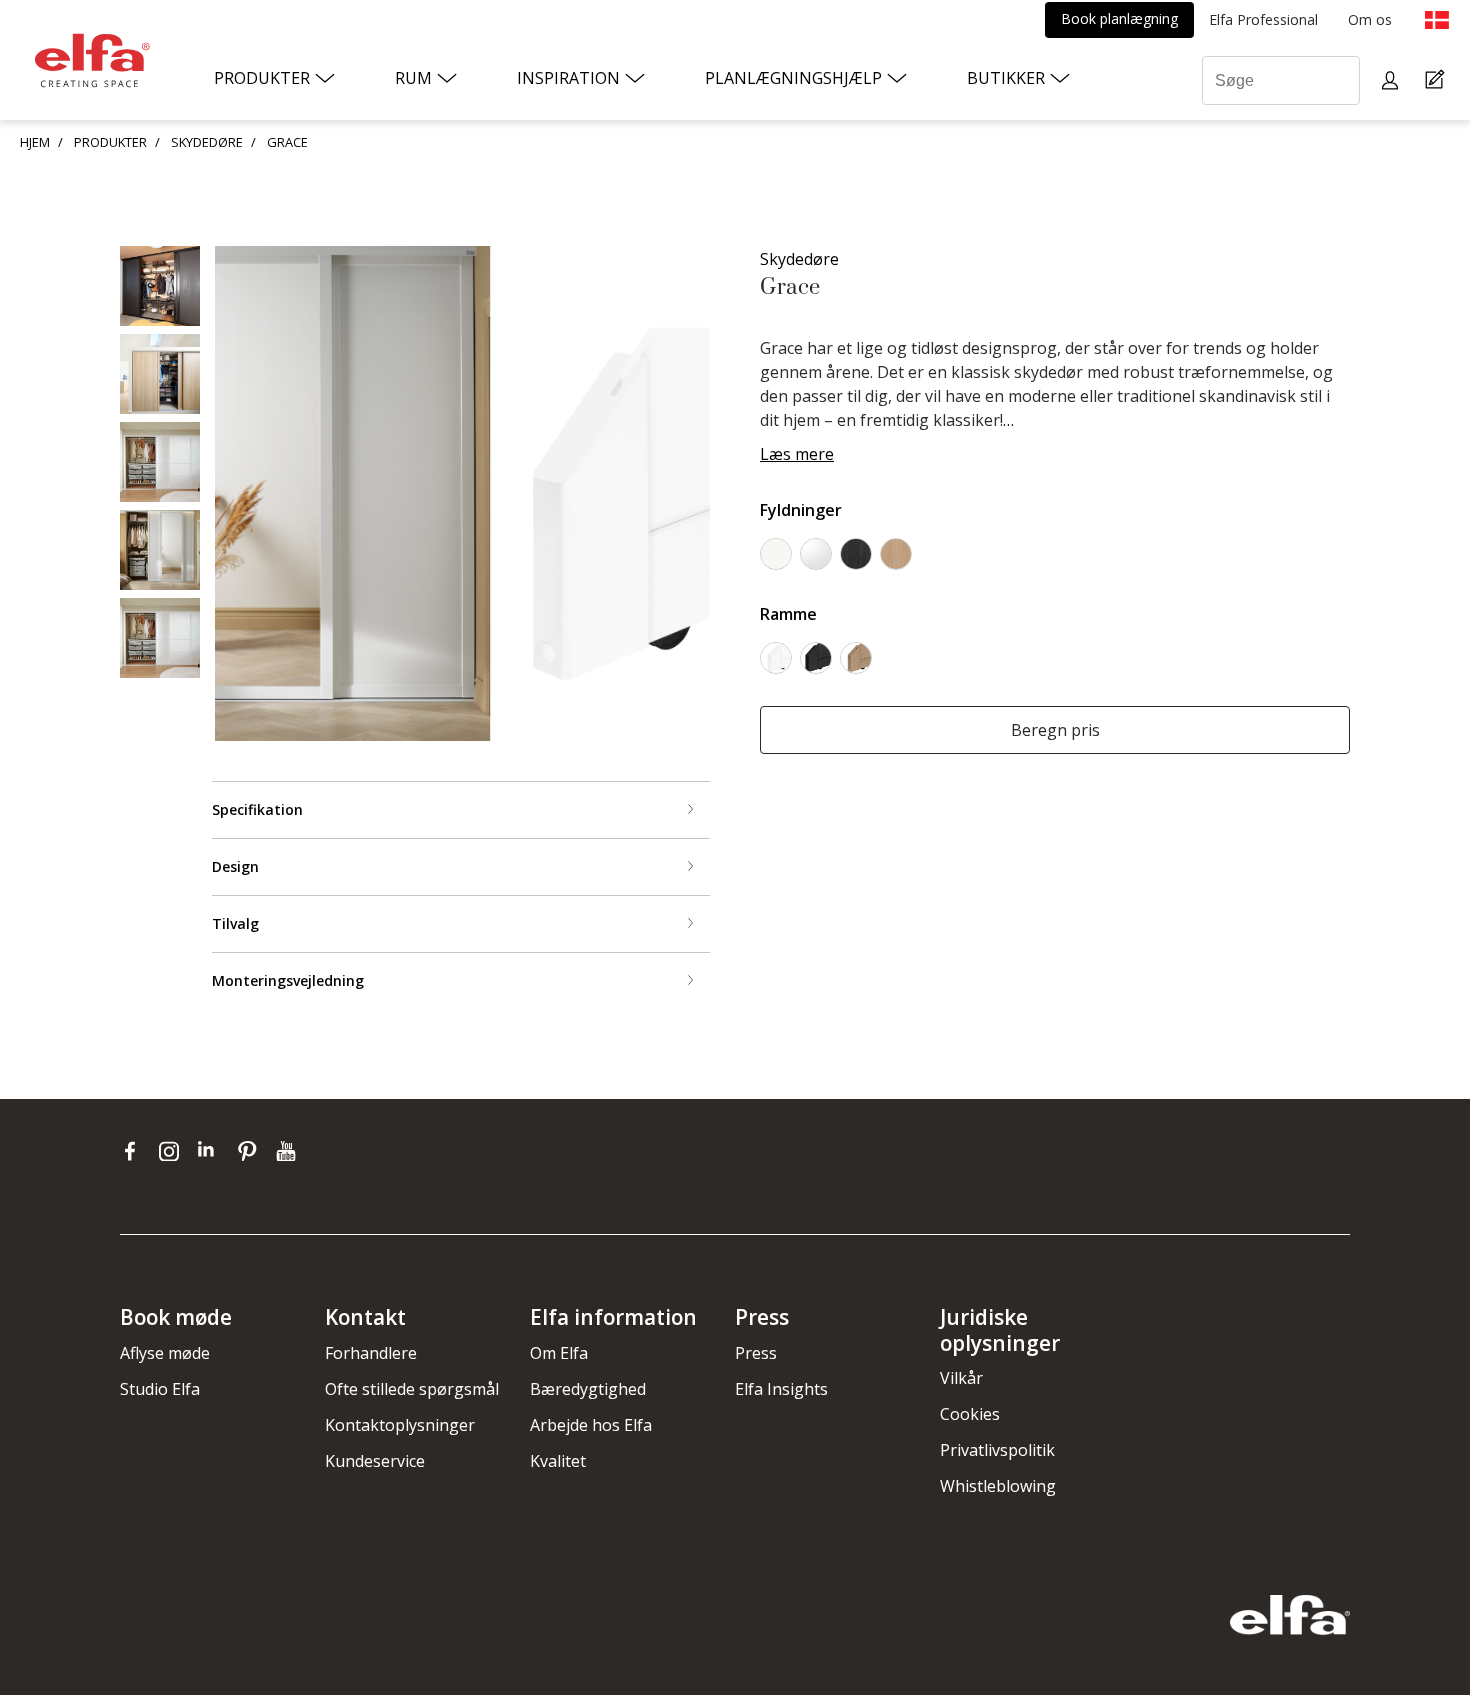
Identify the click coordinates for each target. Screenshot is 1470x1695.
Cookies (970, 1414)
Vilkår (961, 1378)
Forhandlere (371, 1353)
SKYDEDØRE (207, 142)
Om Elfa (559, 1353)
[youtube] (288, 1151)
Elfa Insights (781, 1389)
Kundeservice (375, 1461)
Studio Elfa (160, 1389)
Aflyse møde (165, 1353)
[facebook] (134, 1151)
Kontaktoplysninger (400, 1425)
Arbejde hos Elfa (591, 1425)
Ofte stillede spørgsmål (412, 1389)
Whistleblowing (998, 1486)
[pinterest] (251, 1151)
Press (756, 1353)
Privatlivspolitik (997, 1450)
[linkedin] (212, 1151)
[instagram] (173, 1151)
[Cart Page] (1437, 80)
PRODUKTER (110, 142)
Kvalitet (558, 1461)
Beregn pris (1055, 730)
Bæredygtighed (588, 1389)
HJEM (35, 142)
